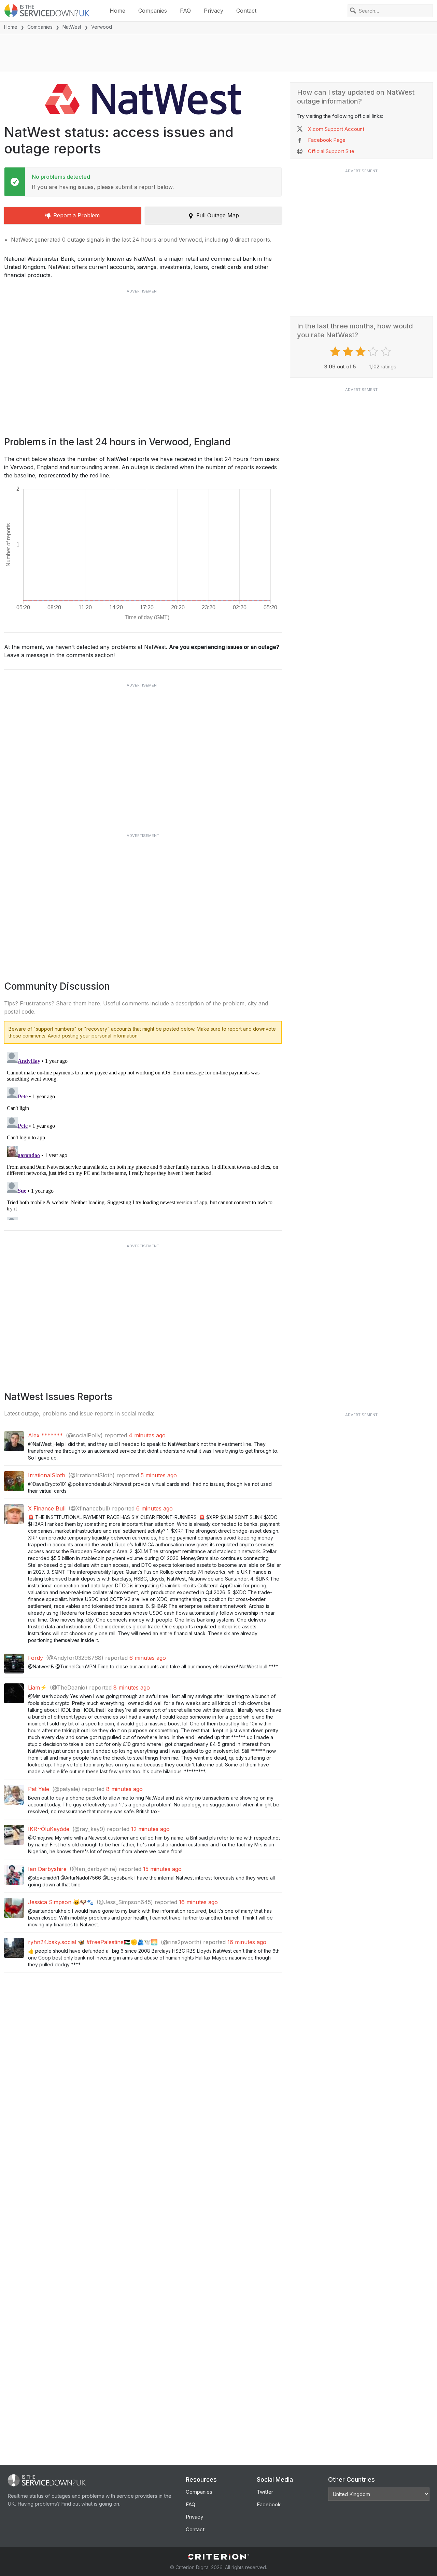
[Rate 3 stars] (361, 352)
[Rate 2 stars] (349, 352)
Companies (153, 11)
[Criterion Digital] (218, 2557)
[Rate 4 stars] (374, 352)
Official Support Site (331, 151)
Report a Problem (76, 215)
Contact (246, 11)
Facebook (269, 2504)
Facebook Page (327, 140)
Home (117, 11)
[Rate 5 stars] (387, 352)
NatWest (72, 27)
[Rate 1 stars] (336, 352)
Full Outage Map (218, 215)
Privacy (214, 11)
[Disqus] (143, 1135)
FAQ (185, 11)
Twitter (265, 2492)
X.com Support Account (336, 129)
